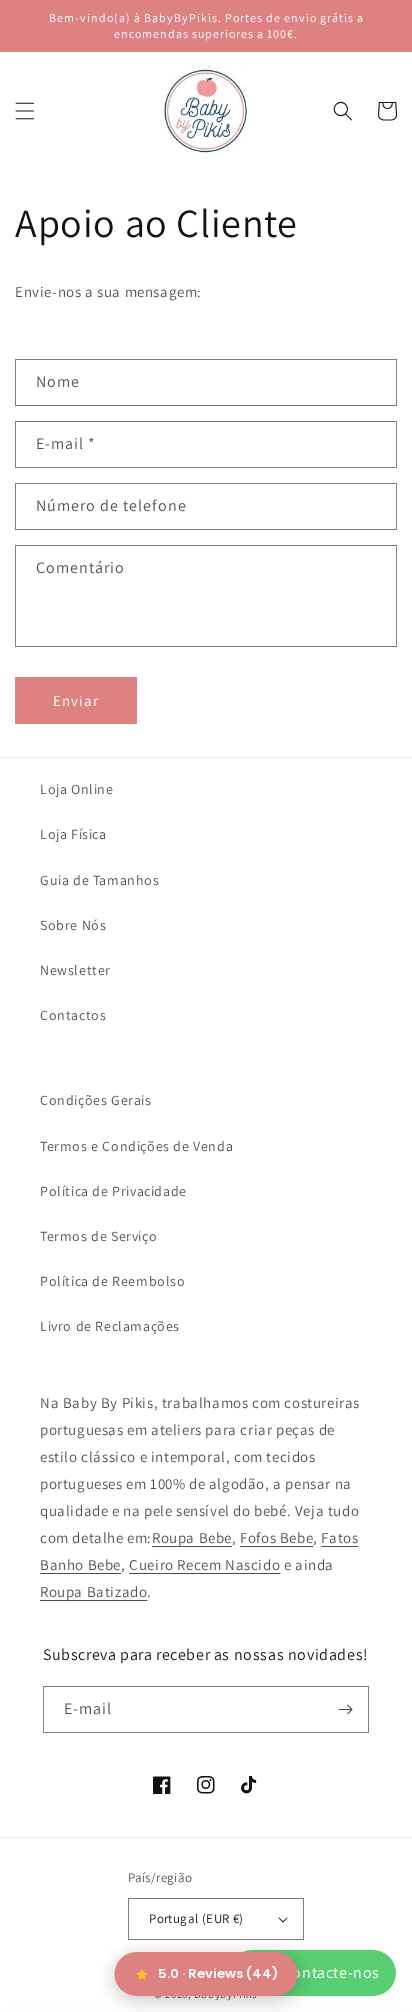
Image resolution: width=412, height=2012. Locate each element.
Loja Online (77, 789)
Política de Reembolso (113, 1281)
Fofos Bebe (276, 1537)
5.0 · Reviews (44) (218, 1973)
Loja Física (73, 834)
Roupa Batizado (93, 1591)
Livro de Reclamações (110, 1326)
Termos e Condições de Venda (136, 1146)
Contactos (73, 1015)
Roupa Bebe (192, 1537)
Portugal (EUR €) (196, 1918)
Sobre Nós (73, 925)
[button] (25, 111)
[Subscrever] (346, 1709)
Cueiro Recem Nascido (204, 1564)
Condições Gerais (96, 1100)
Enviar (76, 700)
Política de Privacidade (113, 1191)
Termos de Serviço (98, 1236)
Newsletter (75, 970)
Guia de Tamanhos (100, 880)
